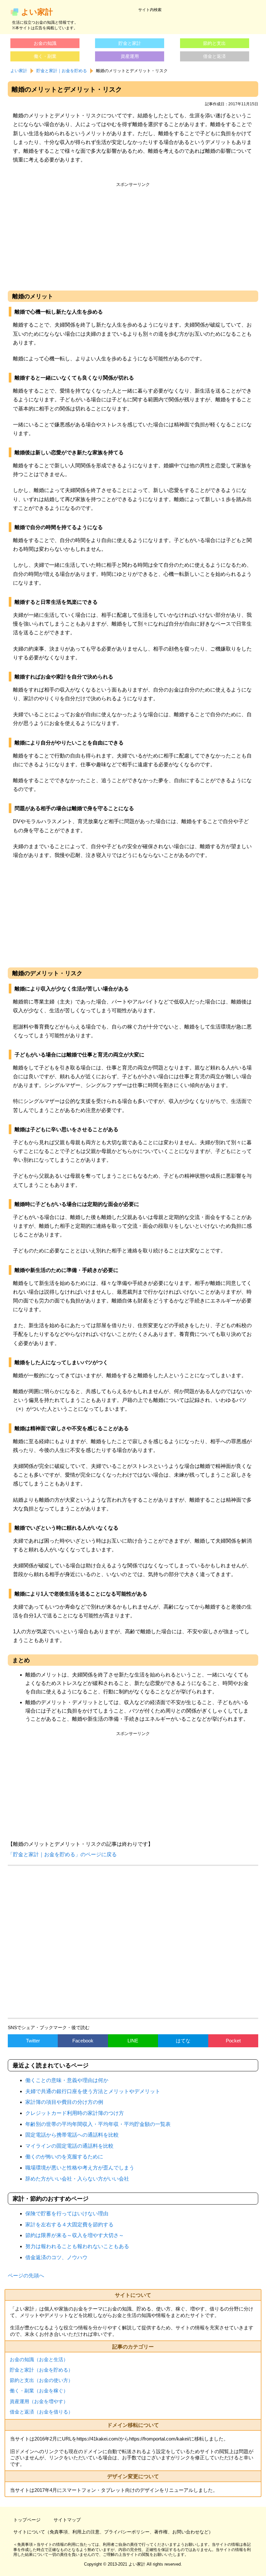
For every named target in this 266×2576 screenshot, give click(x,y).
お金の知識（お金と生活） (39, 2359)
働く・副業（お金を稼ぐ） (39, 2391)
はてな (183, 2041)
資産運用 (130, 56)
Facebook (83, 2041)
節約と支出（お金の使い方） (41, 2380)
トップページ (27, 2520)
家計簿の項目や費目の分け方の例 (64, 2102)
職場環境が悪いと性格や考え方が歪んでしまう (80, 2168)
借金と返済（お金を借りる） (41, 2412)
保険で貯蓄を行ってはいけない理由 (67, 2214)
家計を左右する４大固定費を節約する (69, 2225)
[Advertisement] (133, 235)
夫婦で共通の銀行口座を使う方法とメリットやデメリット (93, 2091)
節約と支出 (214, 43)
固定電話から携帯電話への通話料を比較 (72, 2135)
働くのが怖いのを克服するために (64, 2157)
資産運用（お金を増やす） (39, 2401)
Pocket (233, 2041)
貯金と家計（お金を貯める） (41, 2370)
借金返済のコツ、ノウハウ (56, 2257)
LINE (133, 2041)
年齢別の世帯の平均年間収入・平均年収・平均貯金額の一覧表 (98, 2124)
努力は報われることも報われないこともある (77, 2246)
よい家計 (37, 12)
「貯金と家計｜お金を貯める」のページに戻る (62, 1854)
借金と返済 (214, 56)
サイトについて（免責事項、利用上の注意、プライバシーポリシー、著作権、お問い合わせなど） (113, 2532)
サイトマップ (67, 2520)
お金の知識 (45, 43)
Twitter (33, 2041)
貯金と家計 (130, 43)
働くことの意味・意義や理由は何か (67, 2080)
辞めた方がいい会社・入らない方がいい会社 (77, 2179)
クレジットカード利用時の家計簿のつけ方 (75, 2113)
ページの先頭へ (26, 2276)
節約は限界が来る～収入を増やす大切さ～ (75, 2235)
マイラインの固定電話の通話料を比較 (69, 2146)
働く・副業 (45, 56)
